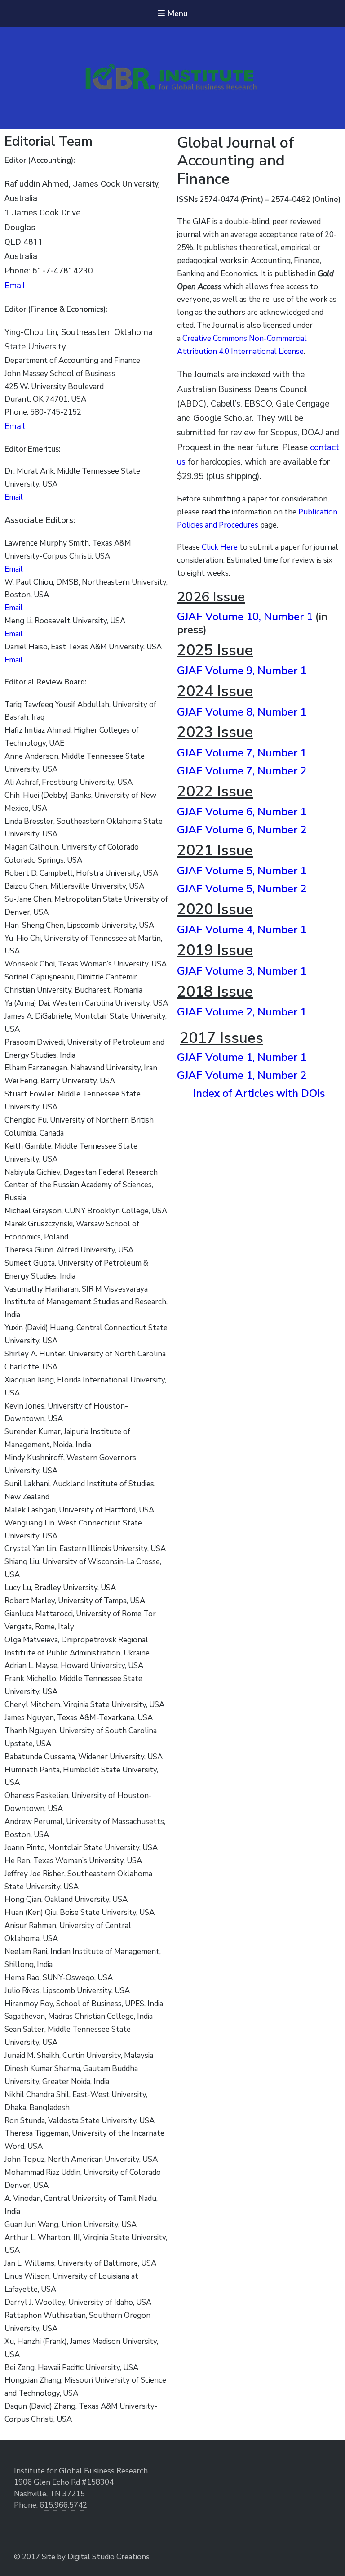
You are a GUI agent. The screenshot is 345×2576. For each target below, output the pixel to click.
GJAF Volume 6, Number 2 (242, 830)
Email (15, 285)
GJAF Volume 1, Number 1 (242, 1057)
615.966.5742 (63, 2505)
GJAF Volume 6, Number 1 (242, 812)
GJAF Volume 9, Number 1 (242, 671)
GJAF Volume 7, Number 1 (242, 753)
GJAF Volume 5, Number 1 (242, 871)
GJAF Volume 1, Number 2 (242, 1075)
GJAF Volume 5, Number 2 (242, 889)
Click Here (220, 547)
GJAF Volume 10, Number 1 (245, 617)
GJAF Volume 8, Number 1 (242, 712)
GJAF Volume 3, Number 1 (242, 971)
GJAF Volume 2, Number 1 (242, 1012)
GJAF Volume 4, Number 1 (242, 930)
